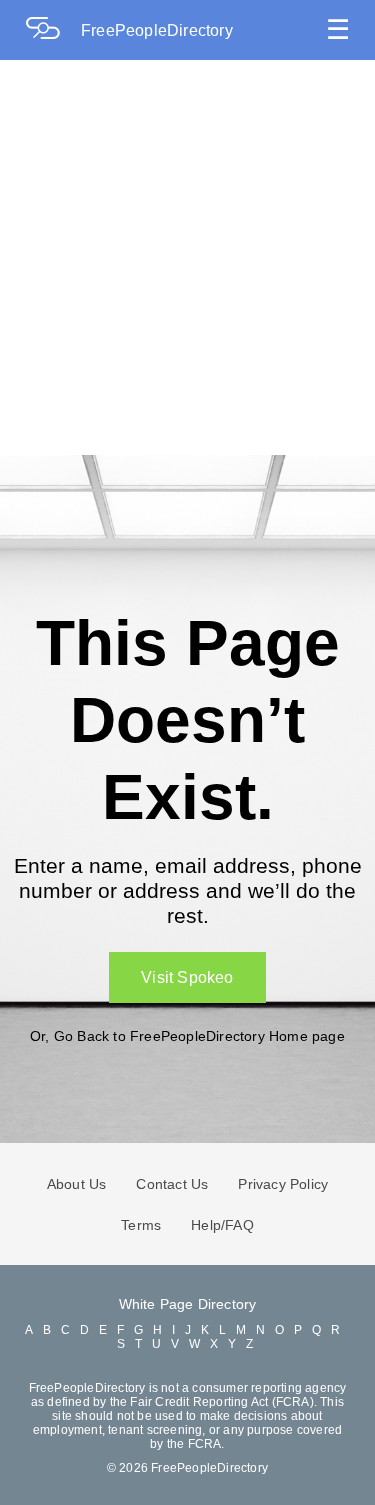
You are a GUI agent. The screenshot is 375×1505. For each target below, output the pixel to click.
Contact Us (172, 1184)
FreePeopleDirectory (157, 30)
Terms (141, 1225)
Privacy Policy (283, 1184)
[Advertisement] (187, 257)
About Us (77, 1184)
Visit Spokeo (187, 977)
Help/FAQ (222, 1225)
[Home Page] (53, 30)
